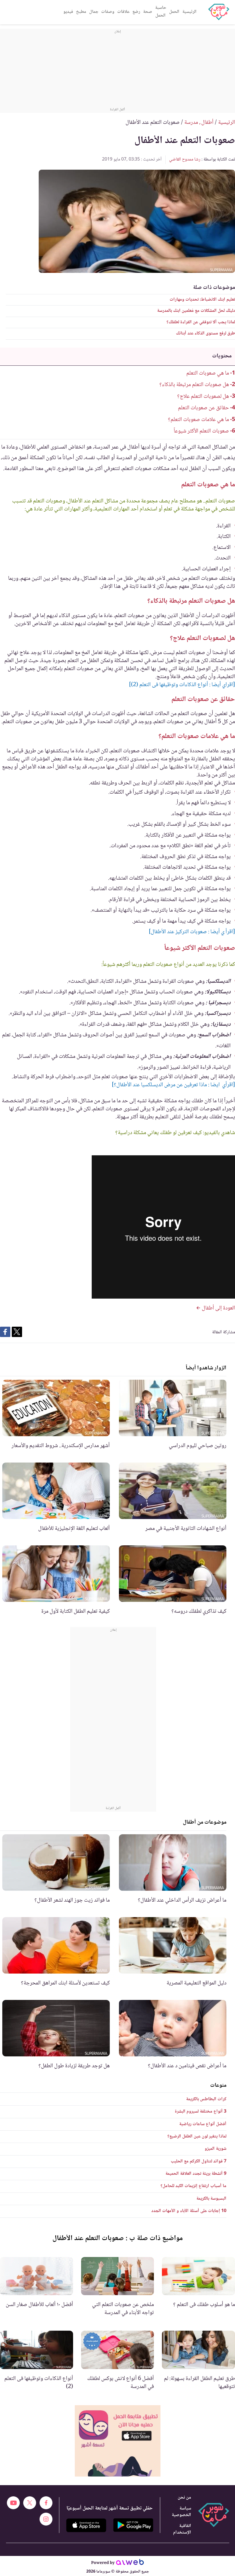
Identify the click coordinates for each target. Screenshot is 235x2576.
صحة (148, 12)
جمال (94, 12)
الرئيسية (189, 12)
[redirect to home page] (219, 12)
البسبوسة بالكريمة (211, 2199)
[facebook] (46, 2503)
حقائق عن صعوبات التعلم (203, 408)
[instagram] (46, 2519)
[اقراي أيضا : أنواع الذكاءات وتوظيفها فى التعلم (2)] (182, 685)
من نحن (184, 2498)
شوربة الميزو (216, 2149)
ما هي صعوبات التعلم (208, 373)
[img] (118, 2441)
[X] (30, 2503)
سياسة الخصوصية (181, 2512)
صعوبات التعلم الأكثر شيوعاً (201, 431)
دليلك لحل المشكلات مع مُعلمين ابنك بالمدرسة (196, 311)
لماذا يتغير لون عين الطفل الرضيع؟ (197, 2136)
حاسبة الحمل (161, 12)
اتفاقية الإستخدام (182, 2529)
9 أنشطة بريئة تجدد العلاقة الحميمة (196, 2174)
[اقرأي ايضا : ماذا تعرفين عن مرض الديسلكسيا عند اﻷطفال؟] (173, 1085)
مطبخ (81, 12)
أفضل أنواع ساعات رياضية (203, 2124)
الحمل (174, 12)
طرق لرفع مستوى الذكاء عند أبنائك (205, 333)
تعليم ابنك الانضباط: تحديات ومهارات (202, 300)
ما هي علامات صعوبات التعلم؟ (198, 420)
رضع (136, 12)
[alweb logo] (130, 2563)
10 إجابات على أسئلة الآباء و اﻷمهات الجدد (189, 2211)
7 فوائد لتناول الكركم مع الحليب (199, 2161)
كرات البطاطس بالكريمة (206, 2099)
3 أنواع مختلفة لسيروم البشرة (201, 2112)
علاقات (123, 12)
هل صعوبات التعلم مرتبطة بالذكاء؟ (194, 385)
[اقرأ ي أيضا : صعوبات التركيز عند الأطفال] (192, 932)
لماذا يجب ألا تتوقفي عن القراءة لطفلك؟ (201, 322)
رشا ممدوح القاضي (185, 159)
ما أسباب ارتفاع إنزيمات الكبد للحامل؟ (193, 2186)
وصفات (108, 12)
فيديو (68, 12)
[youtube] (13, 2503)
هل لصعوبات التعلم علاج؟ (203, 397)
